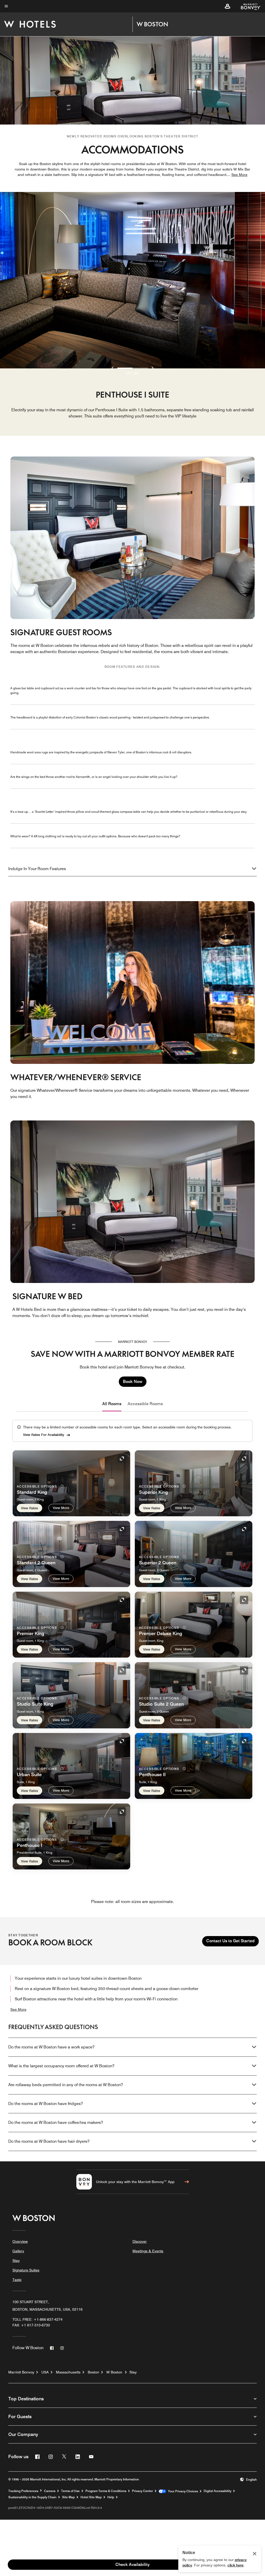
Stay (16, 2261)
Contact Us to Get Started (230, 1941)
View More (61, 1508)
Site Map (68, 2497)
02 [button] (136, 373)
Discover (140, 2241)
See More (18, 2009)
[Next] (152, 368)
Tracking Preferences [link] (23, 2491)
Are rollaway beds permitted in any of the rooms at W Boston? (66, 2085)
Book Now (133, 1382)
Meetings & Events (148, 2251)
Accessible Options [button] (38, 1486)
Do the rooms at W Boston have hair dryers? (49, 2141)
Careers (50, 2491)
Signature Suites (26, 2270)
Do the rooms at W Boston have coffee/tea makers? (56, 2122)
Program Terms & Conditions (106, 2491)
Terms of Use (70, 2491)
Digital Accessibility (218, 2491)
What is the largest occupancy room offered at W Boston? (61, 2066)
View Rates (30, 1508)
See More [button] (239, 175)
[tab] (112, 1404)
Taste (17, 2280)
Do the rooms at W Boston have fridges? (46, 2104)
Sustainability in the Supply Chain (32, 2497)
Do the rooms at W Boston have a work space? (51, 2047)
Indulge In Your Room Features (37, 869)
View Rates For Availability (44, 1435)
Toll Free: (38, 2319)
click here (235, 2565)
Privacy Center (142, 2491)
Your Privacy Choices (182, 2491)
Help (111, 2497)
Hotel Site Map (91, 2497)
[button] (227, 6)
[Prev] (113, 368)
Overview (20, 2241)
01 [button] (129, 373)
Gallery (18, 2251)
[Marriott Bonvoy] (248, 6)
